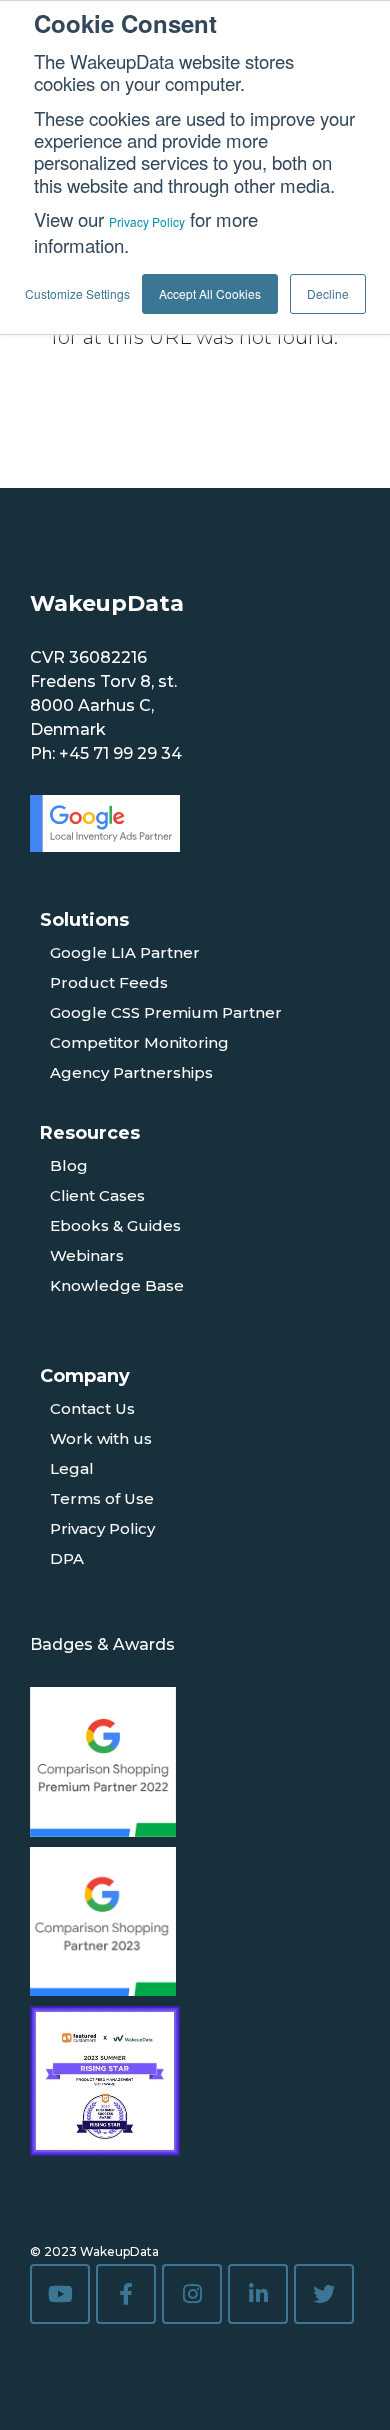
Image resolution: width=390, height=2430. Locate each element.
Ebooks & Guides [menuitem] (115, 1225)
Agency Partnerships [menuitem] (131, 1072)
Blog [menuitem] (69, 1165)
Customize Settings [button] (77, 293)
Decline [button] (328, 293)
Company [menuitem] (85, 1376)
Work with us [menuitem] (101, 1438)
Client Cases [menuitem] (97, 1195)
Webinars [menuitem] (87, 1255)
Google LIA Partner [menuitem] (125, 952)
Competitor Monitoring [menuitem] (139, 1042)
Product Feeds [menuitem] (109, 982)
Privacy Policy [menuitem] (102, 1528)
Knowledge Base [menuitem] (117, 1285)
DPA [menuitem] (67, 1558)
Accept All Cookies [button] (210, 293)
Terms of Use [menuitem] (102, 1498)
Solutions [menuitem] (84, 920)
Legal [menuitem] (72, 1468)
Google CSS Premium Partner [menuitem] (166, 1012)
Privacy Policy (147, 221)
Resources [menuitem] (90, 1133)
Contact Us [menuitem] (92, 1408)
